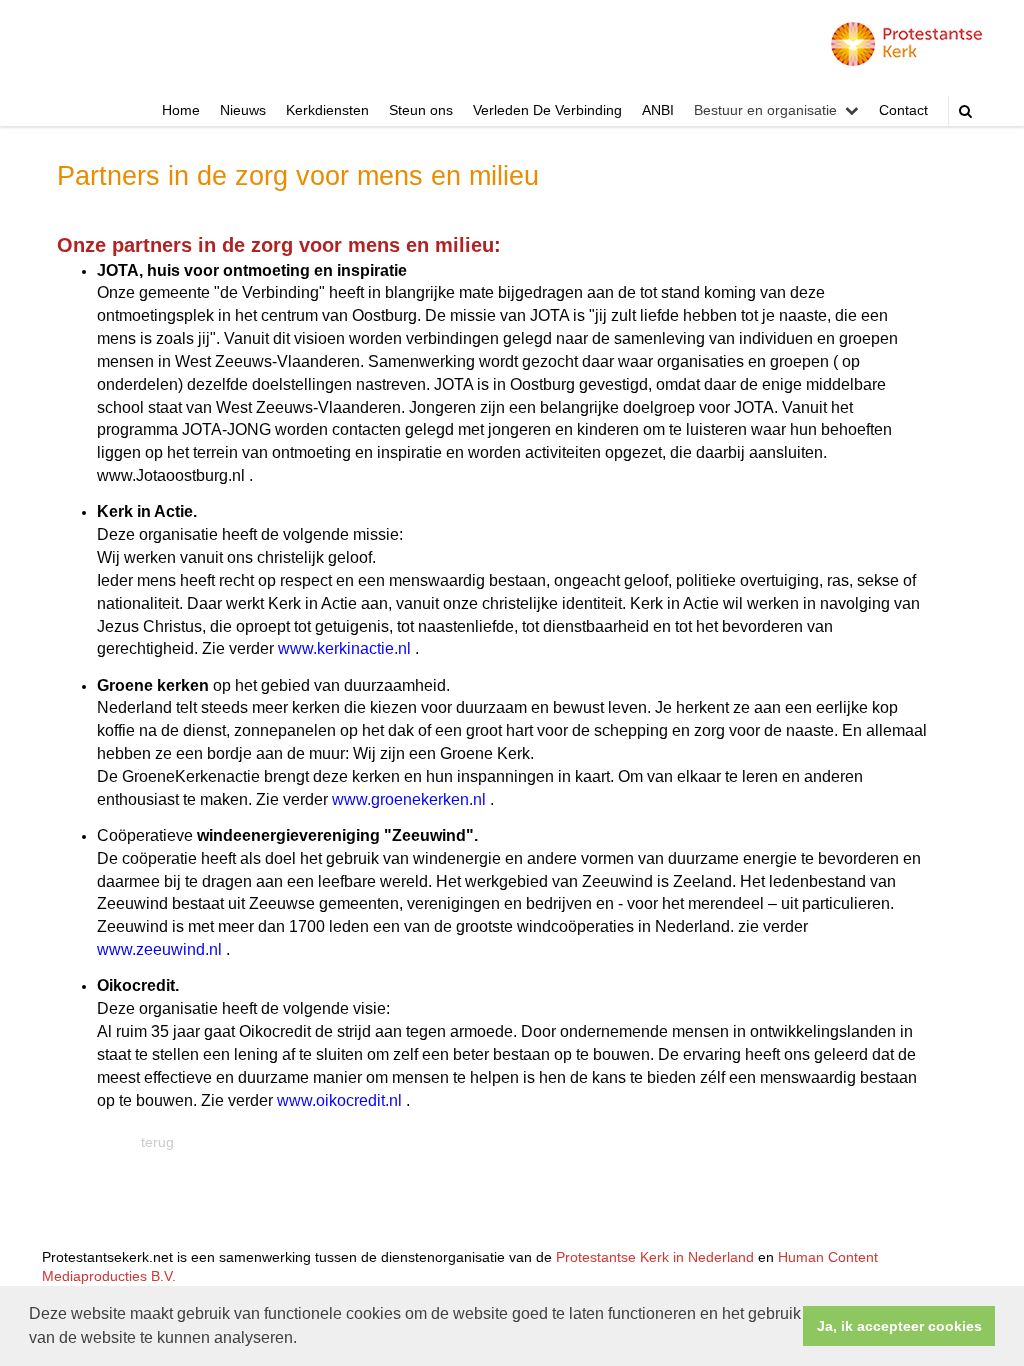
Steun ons (421, 110)
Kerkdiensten (327, 110)
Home (181, 110)
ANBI (658, 110)
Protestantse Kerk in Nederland (655, 1257)
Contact (903, 110)
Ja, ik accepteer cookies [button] (899, 1326)
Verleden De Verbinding (547, 110)
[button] (304, 1340)
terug (157, 1142)
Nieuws (243, 110)
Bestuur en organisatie (765, 110)
